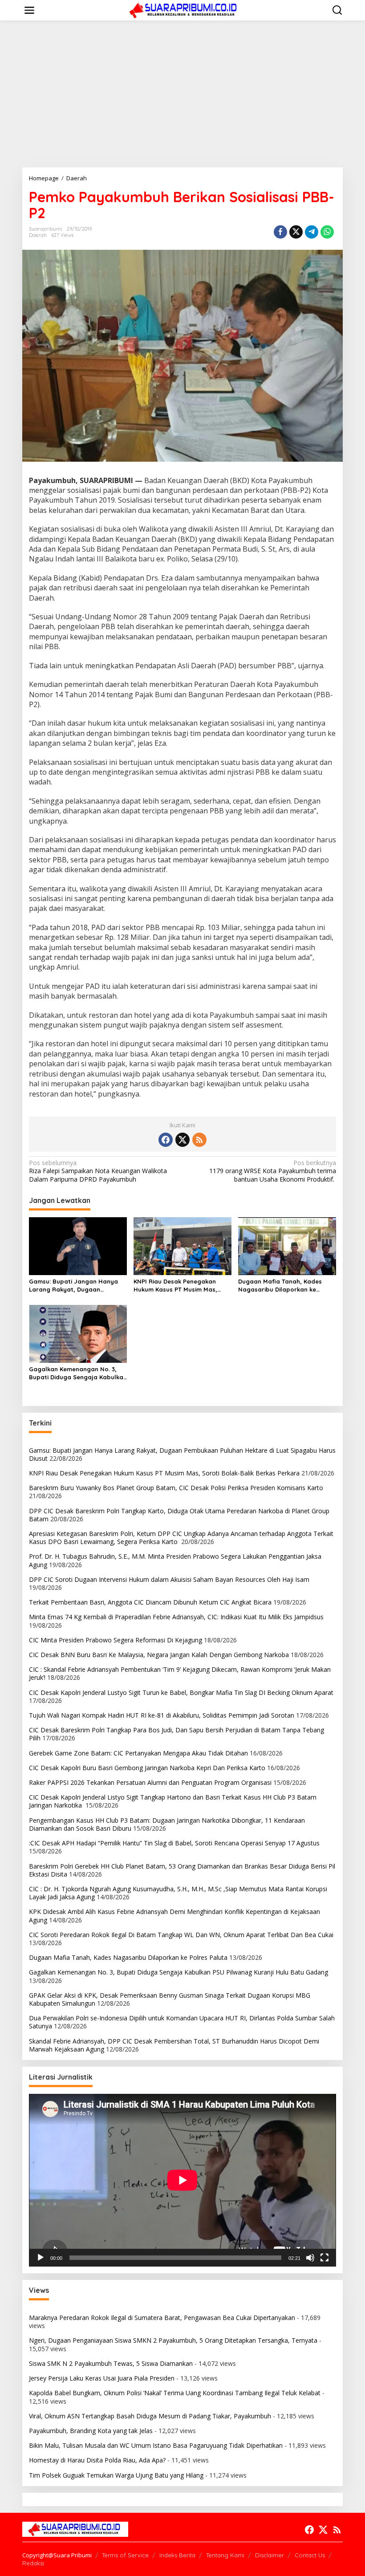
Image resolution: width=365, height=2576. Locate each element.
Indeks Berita (177, 2555)
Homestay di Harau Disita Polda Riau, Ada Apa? (97, 2460)
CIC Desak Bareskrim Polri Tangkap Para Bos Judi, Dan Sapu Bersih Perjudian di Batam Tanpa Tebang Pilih (176, 1734)
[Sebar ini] (280, 232)
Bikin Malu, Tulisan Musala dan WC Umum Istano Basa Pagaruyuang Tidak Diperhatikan (156, 2445)
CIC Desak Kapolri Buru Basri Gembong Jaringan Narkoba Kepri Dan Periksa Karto (147, 1768)
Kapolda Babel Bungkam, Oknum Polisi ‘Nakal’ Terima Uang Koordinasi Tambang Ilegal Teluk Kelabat (175, 2393)
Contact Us (310, 2555)
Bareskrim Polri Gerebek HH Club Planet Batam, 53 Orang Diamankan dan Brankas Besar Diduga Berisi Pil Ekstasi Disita (182, 1870)
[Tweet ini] (296, 232)
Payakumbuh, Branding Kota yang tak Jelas (91, 2431)
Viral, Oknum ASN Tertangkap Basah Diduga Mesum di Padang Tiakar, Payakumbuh (150, 2416)
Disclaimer (270, 2555)
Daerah (38, 235)
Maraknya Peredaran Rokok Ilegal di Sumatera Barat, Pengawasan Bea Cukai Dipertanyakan (162, 2318)
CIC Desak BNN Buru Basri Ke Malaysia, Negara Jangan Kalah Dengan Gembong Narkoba (159, 1655)
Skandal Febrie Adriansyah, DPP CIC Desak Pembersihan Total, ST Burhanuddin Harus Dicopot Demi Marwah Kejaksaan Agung (174, 2045)
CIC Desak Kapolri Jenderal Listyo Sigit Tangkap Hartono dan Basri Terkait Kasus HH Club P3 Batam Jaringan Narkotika (173, 1801)
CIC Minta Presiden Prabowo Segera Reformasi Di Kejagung (116, 1640)
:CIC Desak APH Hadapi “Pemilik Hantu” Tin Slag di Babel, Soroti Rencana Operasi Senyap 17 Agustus (174, 1843)
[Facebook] (166, 1140)
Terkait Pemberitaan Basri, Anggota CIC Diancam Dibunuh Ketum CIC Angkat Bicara (150, 1602)
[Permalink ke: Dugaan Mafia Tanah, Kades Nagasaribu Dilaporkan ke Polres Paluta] (287, 1245)
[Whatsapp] (327, 232)
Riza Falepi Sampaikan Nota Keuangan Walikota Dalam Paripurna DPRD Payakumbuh (98, 1171)
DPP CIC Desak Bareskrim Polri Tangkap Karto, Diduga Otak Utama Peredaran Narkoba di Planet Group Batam (179, 1515)
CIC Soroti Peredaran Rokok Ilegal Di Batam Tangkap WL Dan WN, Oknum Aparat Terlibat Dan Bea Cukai (182, 1935)
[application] (182, 2180)
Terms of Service (125, 2555)
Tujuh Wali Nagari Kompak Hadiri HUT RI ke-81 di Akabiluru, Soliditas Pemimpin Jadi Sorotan (162, 1715)
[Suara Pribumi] (184, 10)
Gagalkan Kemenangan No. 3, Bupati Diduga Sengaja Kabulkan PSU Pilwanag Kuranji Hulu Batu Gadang (78, 1373)
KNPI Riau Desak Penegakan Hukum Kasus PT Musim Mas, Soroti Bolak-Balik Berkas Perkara (175, 1286)
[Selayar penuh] (324, 2258)
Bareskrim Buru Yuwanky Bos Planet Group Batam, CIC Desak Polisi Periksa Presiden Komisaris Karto (176, 1488)
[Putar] (41, 2258)
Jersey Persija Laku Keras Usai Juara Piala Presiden (102, 2378)
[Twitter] (182, 1140)
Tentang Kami (225, 2555)
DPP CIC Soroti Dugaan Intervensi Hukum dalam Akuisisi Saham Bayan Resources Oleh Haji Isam (169, 1579)
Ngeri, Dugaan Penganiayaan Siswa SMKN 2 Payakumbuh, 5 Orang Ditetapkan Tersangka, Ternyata (173, 2340)
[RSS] (199, 1140)
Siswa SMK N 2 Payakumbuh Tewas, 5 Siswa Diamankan (111, 2363)
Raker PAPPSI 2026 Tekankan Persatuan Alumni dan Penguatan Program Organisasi (150, 1782)
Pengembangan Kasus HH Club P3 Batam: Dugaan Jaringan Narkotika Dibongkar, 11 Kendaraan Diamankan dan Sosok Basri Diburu (167, 1824)
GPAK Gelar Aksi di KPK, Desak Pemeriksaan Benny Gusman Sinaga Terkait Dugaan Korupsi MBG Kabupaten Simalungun (170, 1999)
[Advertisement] (182, 94)
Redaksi (33, 2563)
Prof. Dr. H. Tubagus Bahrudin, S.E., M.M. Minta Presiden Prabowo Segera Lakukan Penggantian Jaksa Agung (175, 1560)
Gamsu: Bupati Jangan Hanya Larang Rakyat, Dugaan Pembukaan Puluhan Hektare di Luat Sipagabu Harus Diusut (75, 1286)
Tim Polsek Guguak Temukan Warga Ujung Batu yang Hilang (116, 2475)
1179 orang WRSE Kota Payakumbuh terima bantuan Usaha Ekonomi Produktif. (273, 1171)
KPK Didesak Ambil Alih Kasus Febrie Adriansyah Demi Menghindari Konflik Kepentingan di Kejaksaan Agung (174, 1916)
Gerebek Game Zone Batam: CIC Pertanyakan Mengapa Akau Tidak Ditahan (138, 1753)
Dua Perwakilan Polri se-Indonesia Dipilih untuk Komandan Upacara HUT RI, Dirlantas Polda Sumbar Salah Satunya (182, 2022)
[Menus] (29, 10)
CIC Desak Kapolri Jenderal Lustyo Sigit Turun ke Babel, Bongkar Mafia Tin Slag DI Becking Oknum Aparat (181, 1692)
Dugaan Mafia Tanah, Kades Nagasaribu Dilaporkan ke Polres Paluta (280, 1286)
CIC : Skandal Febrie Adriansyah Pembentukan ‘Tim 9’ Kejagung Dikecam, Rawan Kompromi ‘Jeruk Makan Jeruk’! (180, 1673)
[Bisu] (310, 2258)
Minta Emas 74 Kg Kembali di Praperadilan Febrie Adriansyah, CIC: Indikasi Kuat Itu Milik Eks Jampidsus (176, 1617)
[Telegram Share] (312, 232)
